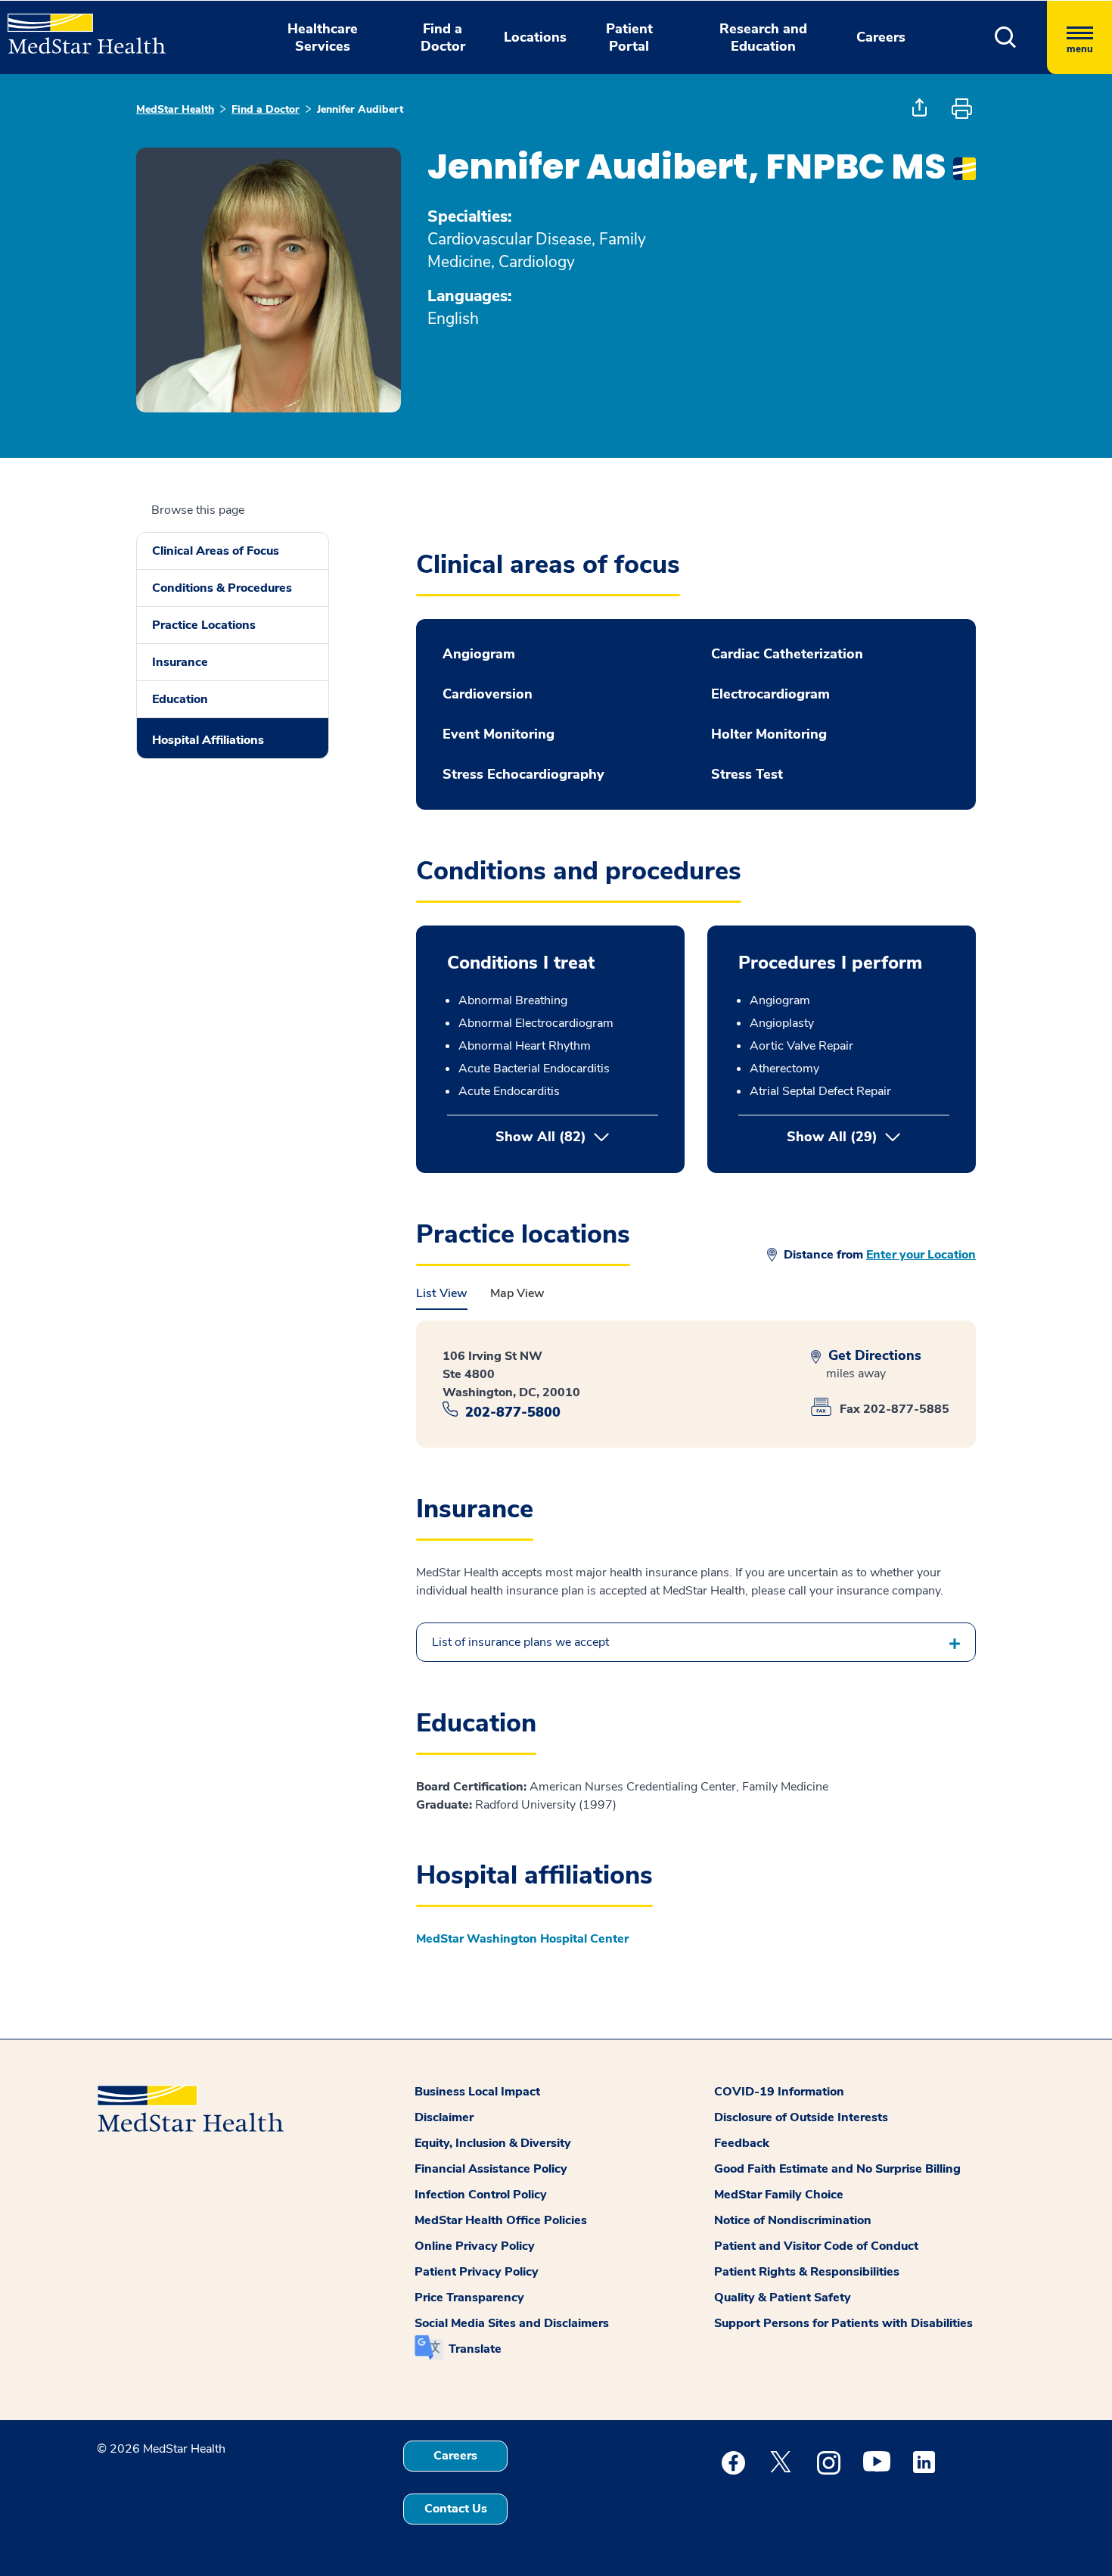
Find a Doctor (266, 109)
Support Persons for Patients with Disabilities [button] (843, 2323)
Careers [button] (881, 37)
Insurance (180, 662)
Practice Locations (204, 625)
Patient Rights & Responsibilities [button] (807, 2272)
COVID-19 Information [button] (779, 2092)
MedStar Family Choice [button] (779, 2195)
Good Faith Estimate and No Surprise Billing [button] (837, 2169)
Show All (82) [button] (541, 1137)
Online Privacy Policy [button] (475, 2246)
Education (180, 699)
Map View (517, 1293)
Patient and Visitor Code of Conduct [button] (816, 2246)
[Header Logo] (79, 27)
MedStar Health (175, 109)
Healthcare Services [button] (323, 37)
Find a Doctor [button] (443, 37)
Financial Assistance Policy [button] (491, 2169)
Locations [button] (535, 37)
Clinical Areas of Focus (216, 551)
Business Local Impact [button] (477, 2092)
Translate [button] (475, 2349)
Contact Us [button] (456, 2509)
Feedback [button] (742, 2143)
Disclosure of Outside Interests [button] (801, 2117)
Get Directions (873, 1356)
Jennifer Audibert (360, 109)
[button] (1006, 37)
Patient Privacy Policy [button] (477, 2272)
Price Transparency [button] (469, 2298)
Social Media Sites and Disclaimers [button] (512, 2323)
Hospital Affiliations (208, 740)
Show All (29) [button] (868, 1137)
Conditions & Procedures (222, 588)
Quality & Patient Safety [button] (783, 2298)
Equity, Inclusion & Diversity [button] (493, 2143)
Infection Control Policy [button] (481, 2195)
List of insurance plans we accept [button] (520, 1642)
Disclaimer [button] (444, 2117)
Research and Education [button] (763, 37)
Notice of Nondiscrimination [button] (793, 2220)
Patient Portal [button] (629, 37)
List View (442, 1293)
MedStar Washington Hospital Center (522, 1939)
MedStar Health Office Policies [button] (501, 2220)
